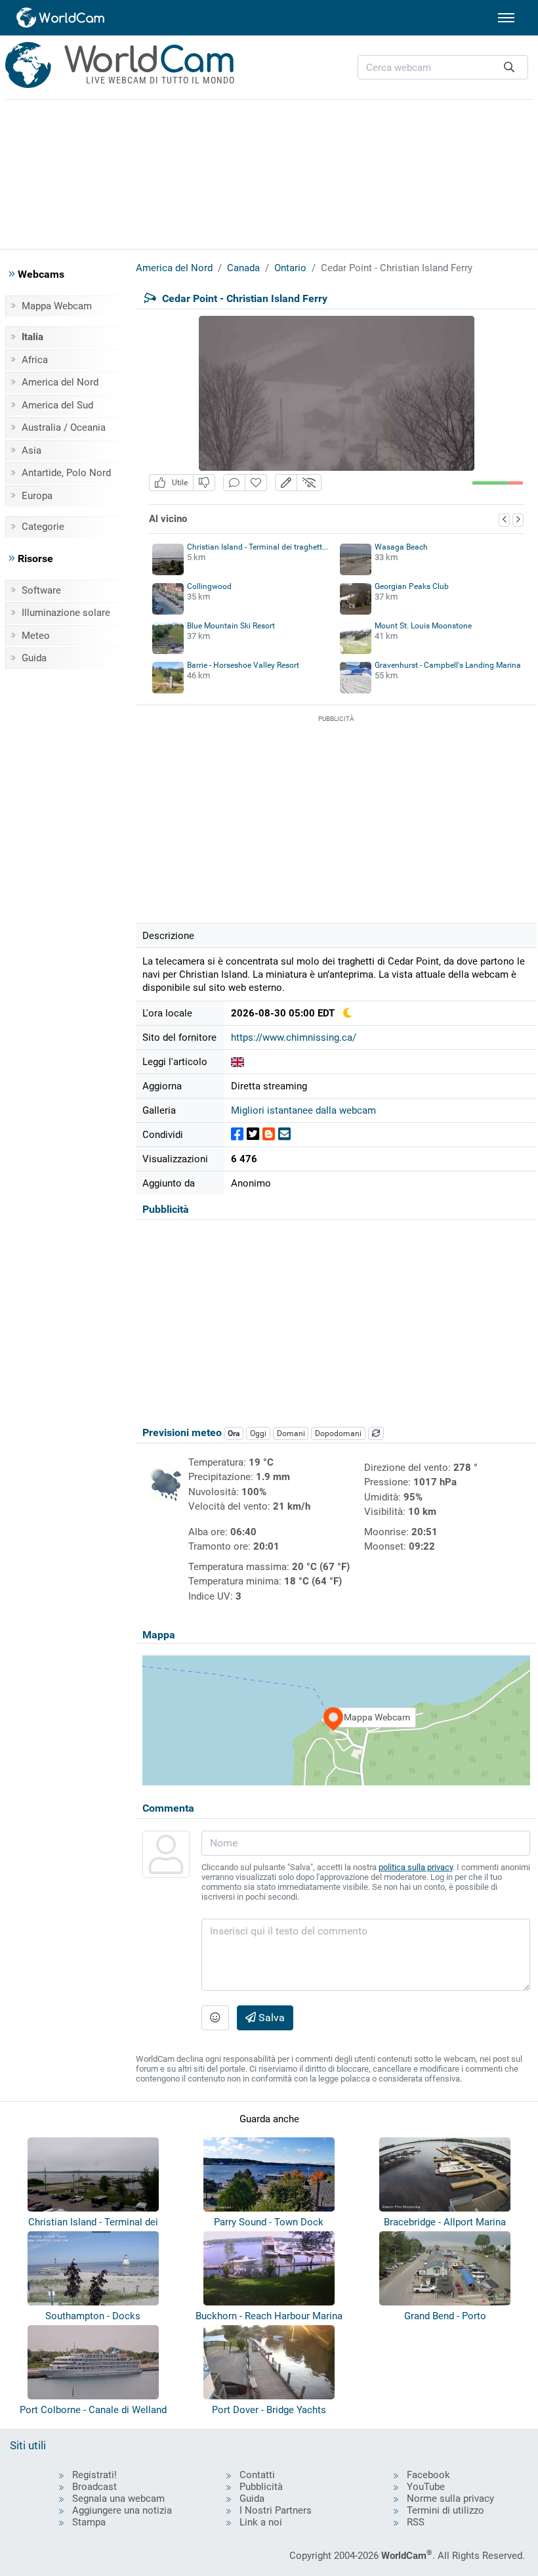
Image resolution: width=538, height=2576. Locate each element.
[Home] (61, 18)
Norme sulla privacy (450, 2499)
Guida (34, 658)
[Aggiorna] (376, 1433)
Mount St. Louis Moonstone (423, 626)
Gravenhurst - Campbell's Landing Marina (448, 665)
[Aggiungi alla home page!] (256, 483)
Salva (270, 2018)
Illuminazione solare (66, 613)
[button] (286, 483)
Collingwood (209, 586)
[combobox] (443, 67)
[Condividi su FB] (237, 1134)
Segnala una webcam (118, 2499)
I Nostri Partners (276, 2510)
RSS (416, 2522)
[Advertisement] (269, 172)
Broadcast (94, 2487)
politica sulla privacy (416, 1867)
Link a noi (261, 2522)
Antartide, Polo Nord (66, 473)
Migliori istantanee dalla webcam (303, 1110)
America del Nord (60, 382)
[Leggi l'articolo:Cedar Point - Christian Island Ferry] (238, 1062)
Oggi (258, 1433)
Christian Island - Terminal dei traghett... (258, 547)
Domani (291, 1433)
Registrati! (94, 2475)
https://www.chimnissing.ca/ (294, 1037)
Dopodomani (338, 1433)
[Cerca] (509, 67)
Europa (37, 496)
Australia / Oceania (64, 427)
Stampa (89, 2522)
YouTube (426, 2487)
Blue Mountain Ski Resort (231, 626)
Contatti (257, 2475)
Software (41, 590)
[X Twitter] (253, 1134)
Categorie (43, 527)
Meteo (36, 636)
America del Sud (57, 405)
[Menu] (506, 18)
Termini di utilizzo (445, 2510)
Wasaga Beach (401, 547)
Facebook (428, 2475)
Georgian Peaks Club (412, 586)
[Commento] (234, 483)
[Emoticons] (215, 2018)
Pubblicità (261, 2487)
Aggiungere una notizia (122, 2510)
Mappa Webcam (57, 306)
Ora (234, 1433)
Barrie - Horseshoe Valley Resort (243, 665)
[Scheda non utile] (204, 483)
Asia (31, 450)
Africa (35, 360)
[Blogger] (269, 1134)
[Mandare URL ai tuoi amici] (284, 1134)
